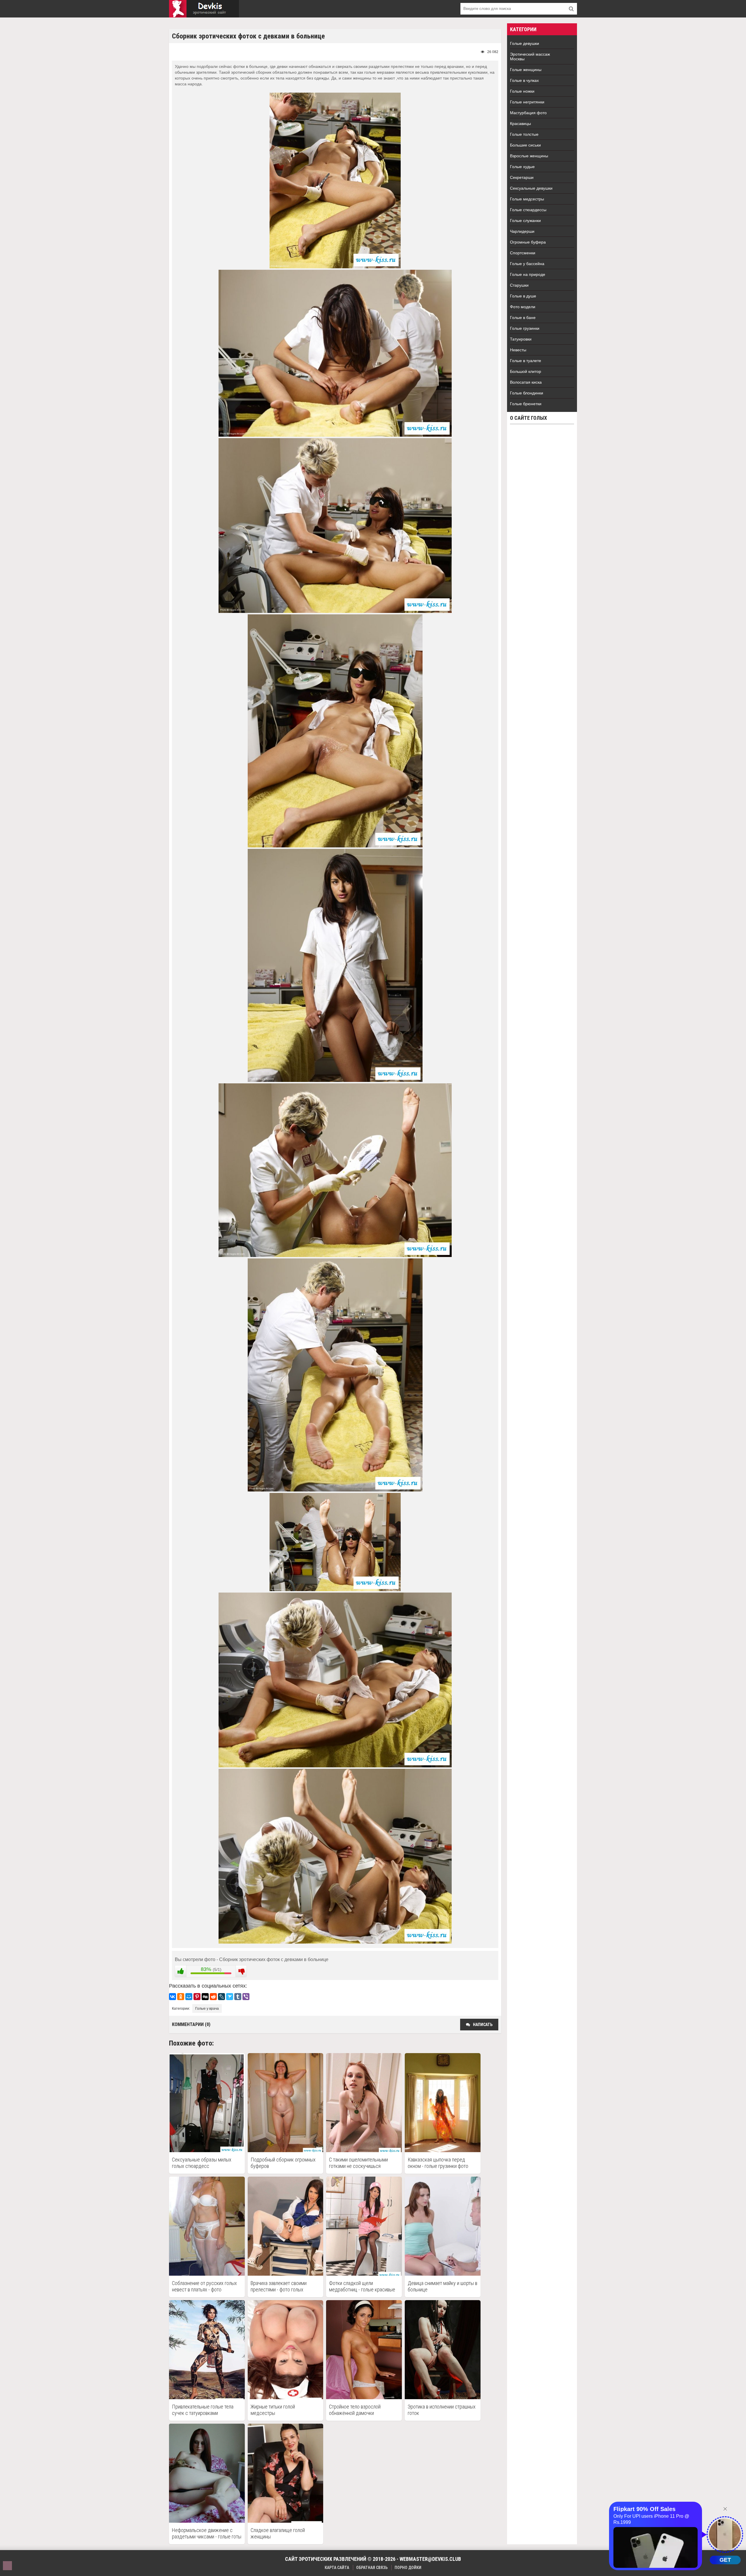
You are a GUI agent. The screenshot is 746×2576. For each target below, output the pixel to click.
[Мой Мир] (189, 1997)
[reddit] (213, 1997)
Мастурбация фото (528, 113)
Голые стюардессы (528, 210)
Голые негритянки (527, 102)
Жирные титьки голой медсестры (273, 2410)
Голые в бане (523, 318)
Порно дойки (408, 2568)
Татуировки (521, 339)
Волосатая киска (526, 382)
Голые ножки (522, 91)
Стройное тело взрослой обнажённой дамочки (355, 2410)
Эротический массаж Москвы (530, 57)
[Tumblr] (238, 1997)
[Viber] (246, 1997)
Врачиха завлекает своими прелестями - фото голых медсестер (279, 2286)
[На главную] (204, 9)
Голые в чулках (524, 80)
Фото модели (523, 307)
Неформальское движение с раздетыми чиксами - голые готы (207, 2533)
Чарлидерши (522, 231)
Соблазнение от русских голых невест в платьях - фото (204, 2286)
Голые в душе (523, 296)
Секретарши (522, 177)
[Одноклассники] (181, 1997)
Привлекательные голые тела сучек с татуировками (203, 2410)
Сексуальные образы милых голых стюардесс (202, 2163)
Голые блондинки (527, 393)
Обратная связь (372, 2568)
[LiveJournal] (221, 1997)
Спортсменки (523, 253)
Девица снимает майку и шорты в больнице (443, 2286)
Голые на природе (528, 274)
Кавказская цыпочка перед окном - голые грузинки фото (438, 2163)
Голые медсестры (527, 199)
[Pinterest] (197, 1997)
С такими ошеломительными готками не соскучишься (358, 2163)
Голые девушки (525, 43)
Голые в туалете (526, 361)
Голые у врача (207, 2009)
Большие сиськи (525, 145)
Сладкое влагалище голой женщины (278, 2533)
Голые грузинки (525, 328)
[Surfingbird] (230, 1997)
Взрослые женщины (529, 156)
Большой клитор (526, 371)
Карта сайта (337, 2568)
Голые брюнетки (526, 404)
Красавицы (520, 124)
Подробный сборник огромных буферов (283, 2163)
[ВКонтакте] (173, 1997)
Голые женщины (526, 70)
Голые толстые (524, 134)
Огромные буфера (528, 242)
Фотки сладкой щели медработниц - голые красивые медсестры (362, 2286)
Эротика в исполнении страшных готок (442, 2410)
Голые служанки (525, 221)
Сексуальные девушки (531, 188)
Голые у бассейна (527, 264)
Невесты (518, 350)
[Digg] (205, 1997)
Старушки (519, 285)
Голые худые (522, 167)
